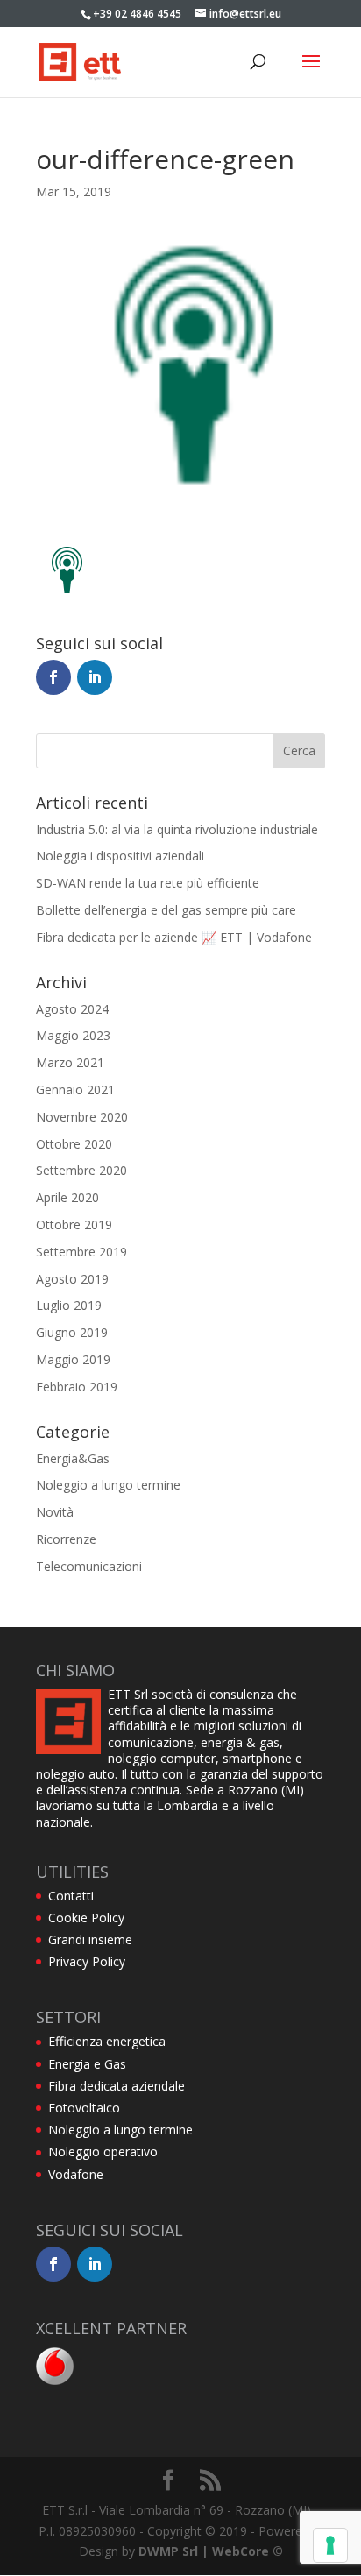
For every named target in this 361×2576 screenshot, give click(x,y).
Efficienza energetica (107, 2041)
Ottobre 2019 (74, 1224)
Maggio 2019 (73, 1359)
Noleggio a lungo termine (108, 1485)
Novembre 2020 (82, 1117)
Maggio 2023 (73, 1035)
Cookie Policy (86, 1918)
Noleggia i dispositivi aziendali (120, 856)
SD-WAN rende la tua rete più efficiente (148, 883)
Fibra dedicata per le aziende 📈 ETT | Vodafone (174, 937)
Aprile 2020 (67, 1197)
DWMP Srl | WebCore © (211, 2551)
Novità (55, 1512)
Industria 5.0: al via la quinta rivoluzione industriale (177, 829)
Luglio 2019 (69, 1305)
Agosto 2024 (72, 1009)
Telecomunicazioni (89, 1566)
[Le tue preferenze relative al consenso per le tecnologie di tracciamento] (330, 2545)
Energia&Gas (73, 1458)
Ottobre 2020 (74, 1144)
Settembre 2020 (81, 1170)
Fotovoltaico (84, 2108)
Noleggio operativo (103, 2151)
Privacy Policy (87, 1961)
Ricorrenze (66, 1539)
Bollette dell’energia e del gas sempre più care (166, 910)
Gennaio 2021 (75, 1090)
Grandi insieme (90, 1939)
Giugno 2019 (72, 1332)
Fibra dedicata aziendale (117, 2086)
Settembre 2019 (81, 1252)
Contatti (71, 1896)
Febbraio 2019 (77, 1387)
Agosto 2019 (72, 1279)
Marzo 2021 (70, 1062)
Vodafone (76, 2174)
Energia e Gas (87, 2064)
